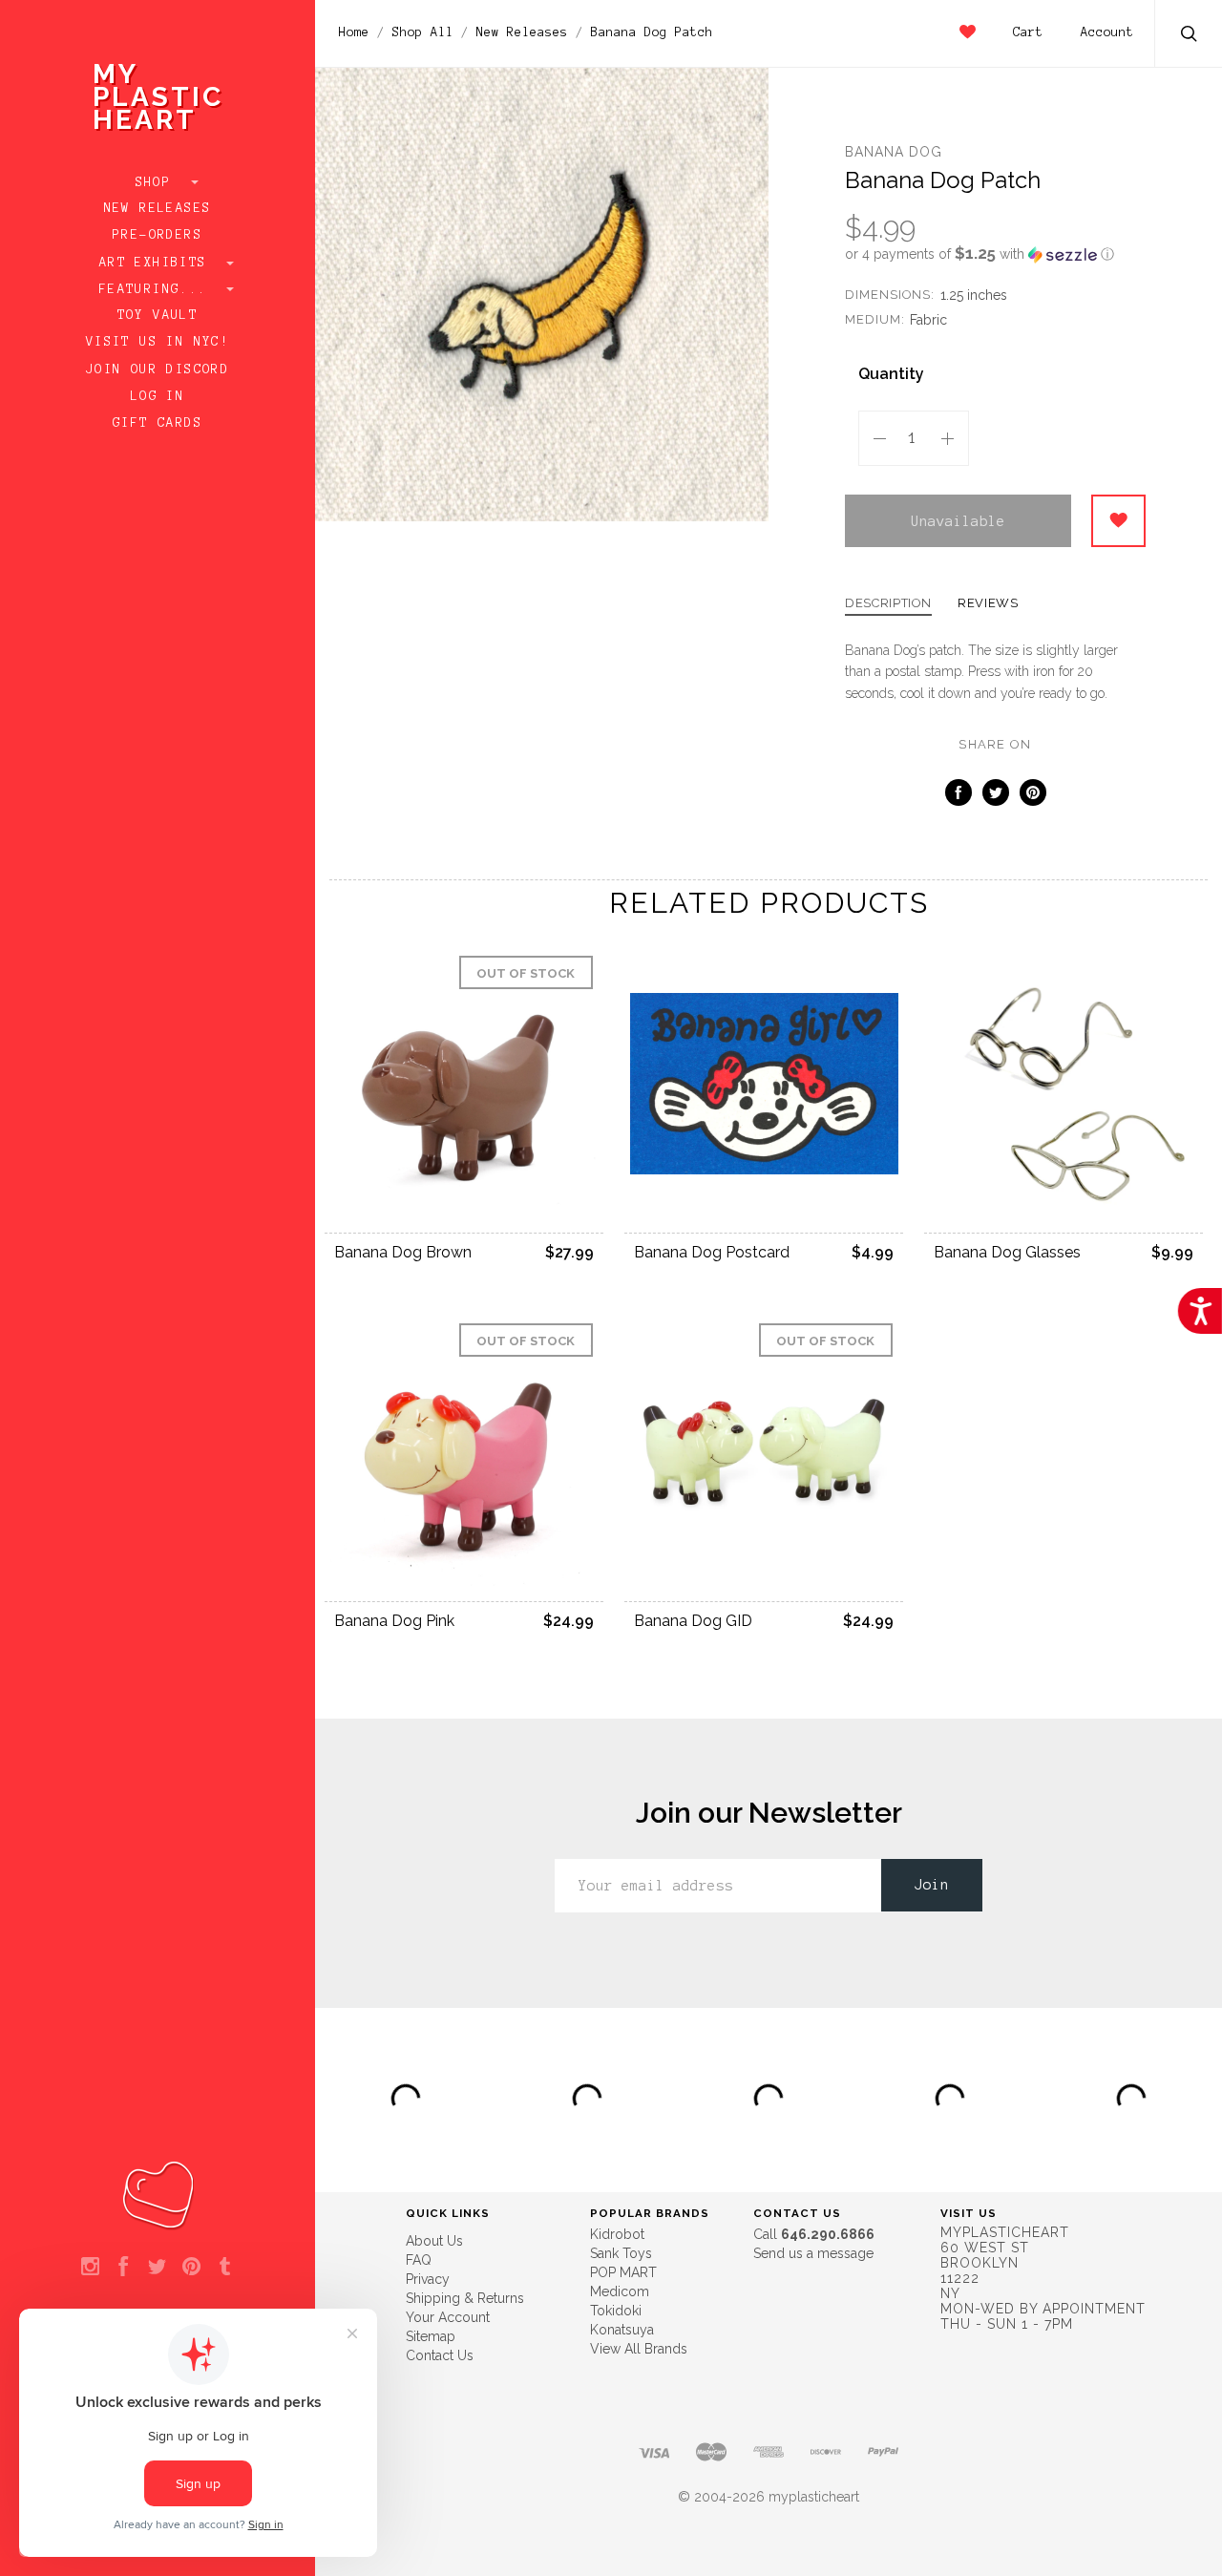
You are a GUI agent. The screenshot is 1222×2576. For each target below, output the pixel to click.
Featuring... (158, 289)
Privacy (428, 2279)
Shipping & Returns (465, 2298)
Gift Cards (158, 423)
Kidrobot (617, 2234)
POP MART (623, 2272)
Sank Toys (621, 2253)
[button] (995, 254)
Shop (158, 182)
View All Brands (639, 2349)
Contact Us (440, 2355)
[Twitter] (157, 2268)
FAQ (419, 2260)
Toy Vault (158, 315)
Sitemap (431, 2336)
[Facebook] (124, 2268)
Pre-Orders (158, 235)
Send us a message (813, 2253)
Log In (158, 396)
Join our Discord (158, 370)
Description (888, 603)
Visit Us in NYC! (158, 342)
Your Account (448, 2317)
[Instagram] (90, 2268)
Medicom (620, 2291)
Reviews (988, 603)
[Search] (1190, 36)
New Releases (158, 208)
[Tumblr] (225, 2268)
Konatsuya (622, 2330)
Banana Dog (894, 152)
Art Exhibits (158, 263)
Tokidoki (616, 2311)
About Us (434, 2241)
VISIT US (969, 2213)
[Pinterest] (191, 2268)
